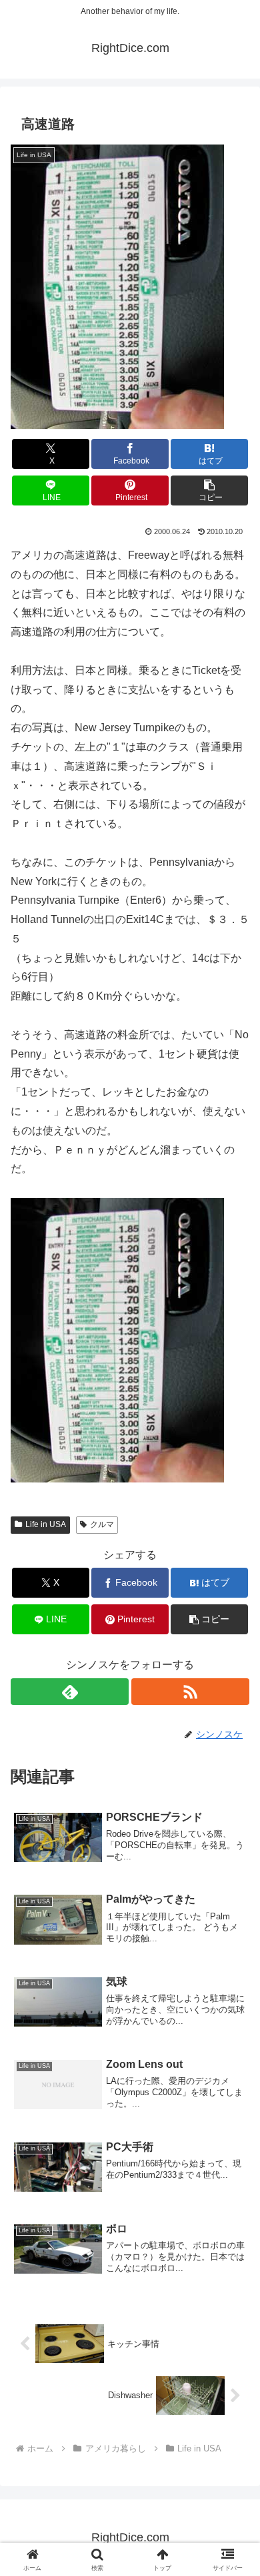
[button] (209, 490)
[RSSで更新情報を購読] (190, 1692)
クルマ (102, 1524)
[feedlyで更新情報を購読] (70, 1692)
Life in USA (46, 1524)
